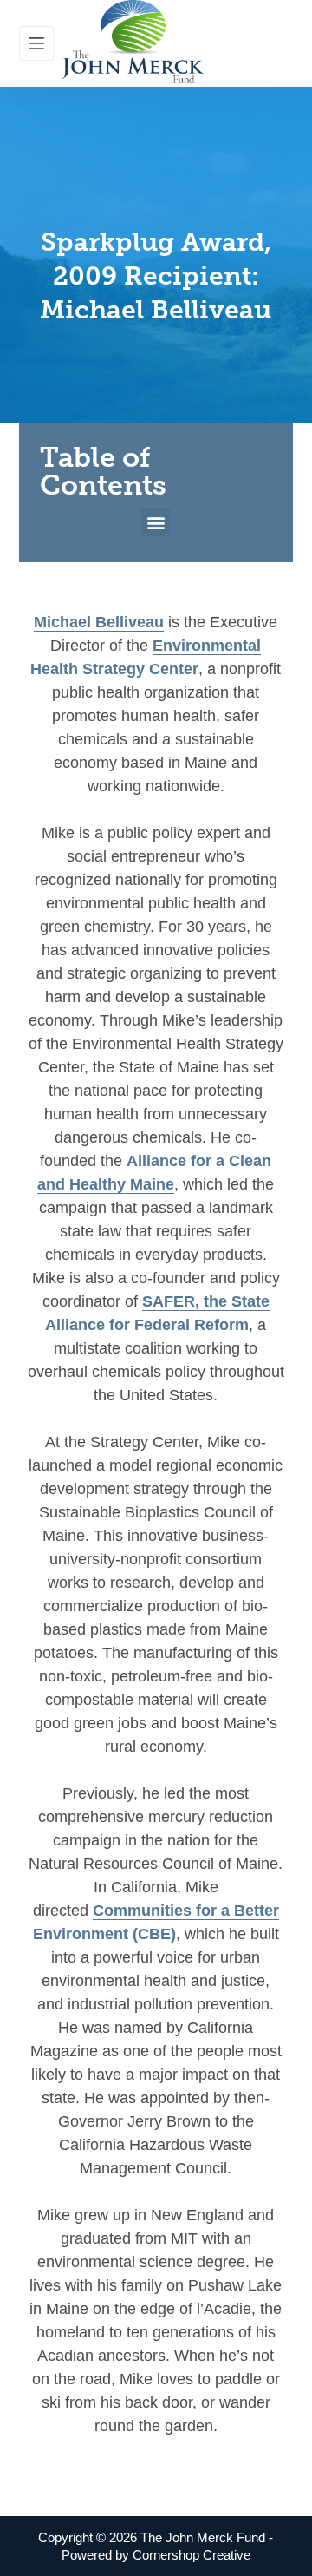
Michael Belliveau (99, 622)
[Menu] (36, 43)
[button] (156, 522)
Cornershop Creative (192, 2555)
